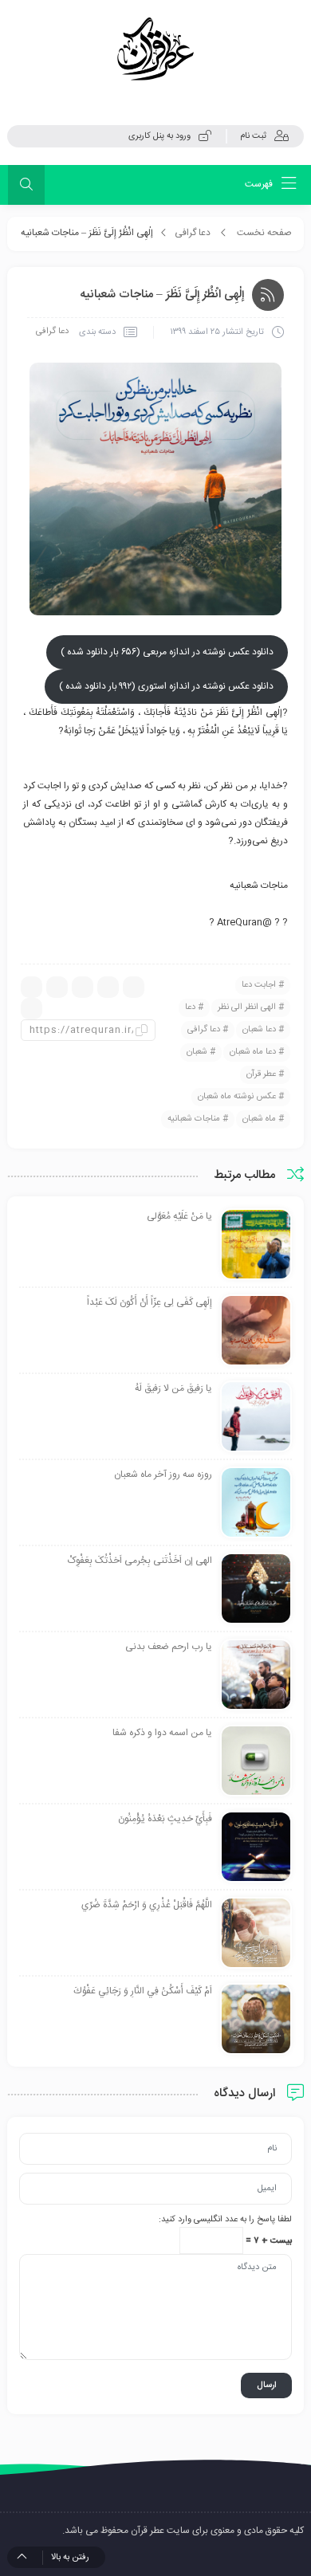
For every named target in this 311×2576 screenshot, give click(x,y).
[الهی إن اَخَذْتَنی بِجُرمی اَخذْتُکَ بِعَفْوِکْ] (256, 1589)
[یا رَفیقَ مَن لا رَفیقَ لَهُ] (256, 1417)
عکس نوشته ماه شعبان (237, 1097)
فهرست (260, 184)
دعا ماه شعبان (253, 1052)
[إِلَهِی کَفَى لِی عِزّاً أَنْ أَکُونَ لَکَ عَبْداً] (256, 1331)
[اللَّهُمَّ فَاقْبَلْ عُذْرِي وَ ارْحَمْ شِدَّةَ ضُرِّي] (256, 1934)
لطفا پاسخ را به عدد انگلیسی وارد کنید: (225, 2220)
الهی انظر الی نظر (247, 1007)
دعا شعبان (259, 1030)
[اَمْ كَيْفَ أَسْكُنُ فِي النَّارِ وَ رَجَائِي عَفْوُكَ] (256, 2020)
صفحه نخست (264, 233)
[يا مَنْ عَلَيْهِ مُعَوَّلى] (256, 1245)
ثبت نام (253, 136)
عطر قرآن (261, 1074)
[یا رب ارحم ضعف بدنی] (256, 1675)
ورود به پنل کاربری (159, 136)
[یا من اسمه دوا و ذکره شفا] (256, 1761)
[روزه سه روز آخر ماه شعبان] (256, 1503)
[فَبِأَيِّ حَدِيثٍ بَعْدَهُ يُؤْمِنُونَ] (256, 1848)
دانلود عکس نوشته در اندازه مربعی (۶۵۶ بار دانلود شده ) (167, 652)
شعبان (197, 1052)
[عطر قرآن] (155, 49)
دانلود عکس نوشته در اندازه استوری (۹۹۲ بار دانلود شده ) (166, 686)
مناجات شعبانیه (194, 1119)
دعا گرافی (193, 233)
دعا (190, 1007)
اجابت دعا (259, 985)
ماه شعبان (259, 1119)
